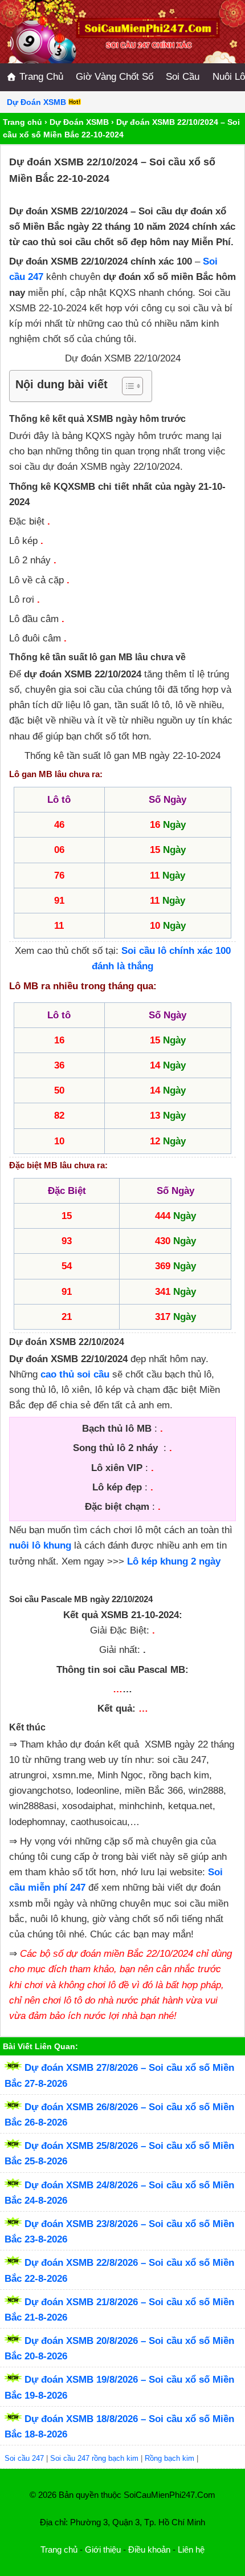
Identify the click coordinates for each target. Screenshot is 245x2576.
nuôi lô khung (40, 1545)
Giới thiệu (103, 2549)
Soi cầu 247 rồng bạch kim (94, 2458)
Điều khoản (149, 2549)
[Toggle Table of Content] (127, 386)
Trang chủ (23, 122)
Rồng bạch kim (170, 2458)
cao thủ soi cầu (75, 1374)
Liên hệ (191, 2549)
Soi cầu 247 (24, 2458)
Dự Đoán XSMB (79, 122)
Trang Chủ (40, 77)
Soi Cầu (183, 77)
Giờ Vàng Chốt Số (115, 77)
